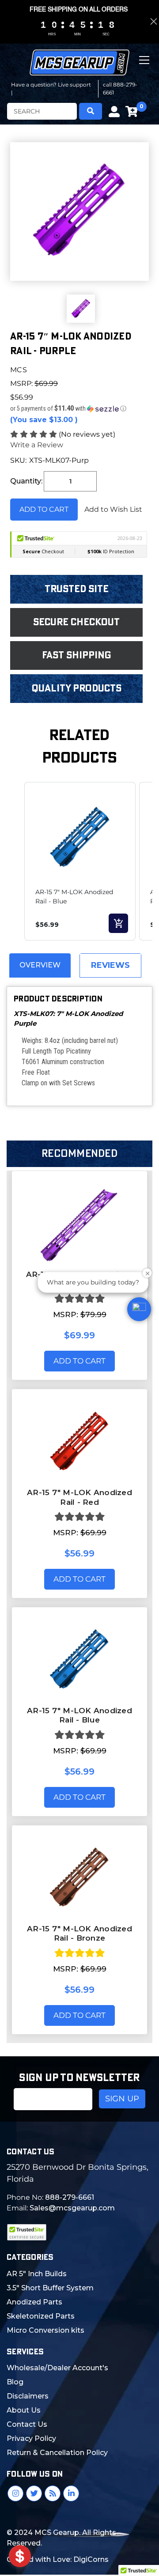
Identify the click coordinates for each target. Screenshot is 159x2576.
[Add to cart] (118, 923)
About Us (24, 2410)
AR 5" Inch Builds (37, 2274)
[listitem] (80, 861)
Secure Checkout (76, 622)
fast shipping (77, 655)
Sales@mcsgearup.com (72, 2208)
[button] (79, 408)
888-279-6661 (70, 2197)
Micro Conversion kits (45, 2330)
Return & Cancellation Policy (57, 2453)
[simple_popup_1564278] (20, 2556)
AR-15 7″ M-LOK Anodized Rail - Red (79, 1497)
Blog (15, 2382)
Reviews (110, 965)
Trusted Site (77, 589)
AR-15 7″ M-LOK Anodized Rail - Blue (79, 1715)
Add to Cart (79, 1361)
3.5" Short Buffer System (50, 2288)
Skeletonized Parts (41, 2316)
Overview (40, 965)
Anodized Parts (34, 2302)
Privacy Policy (31, 2438)
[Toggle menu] (145, 67)
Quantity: (26, 481)
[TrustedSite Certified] (26, 2232)
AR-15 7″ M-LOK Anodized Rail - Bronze (79, 1933)
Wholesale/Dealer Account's (57, 2368)
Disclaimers (28, 2396)
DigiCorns (91, 2559)
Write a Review (37, 445)
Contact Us (27, 2424)
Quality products (77, 688)
